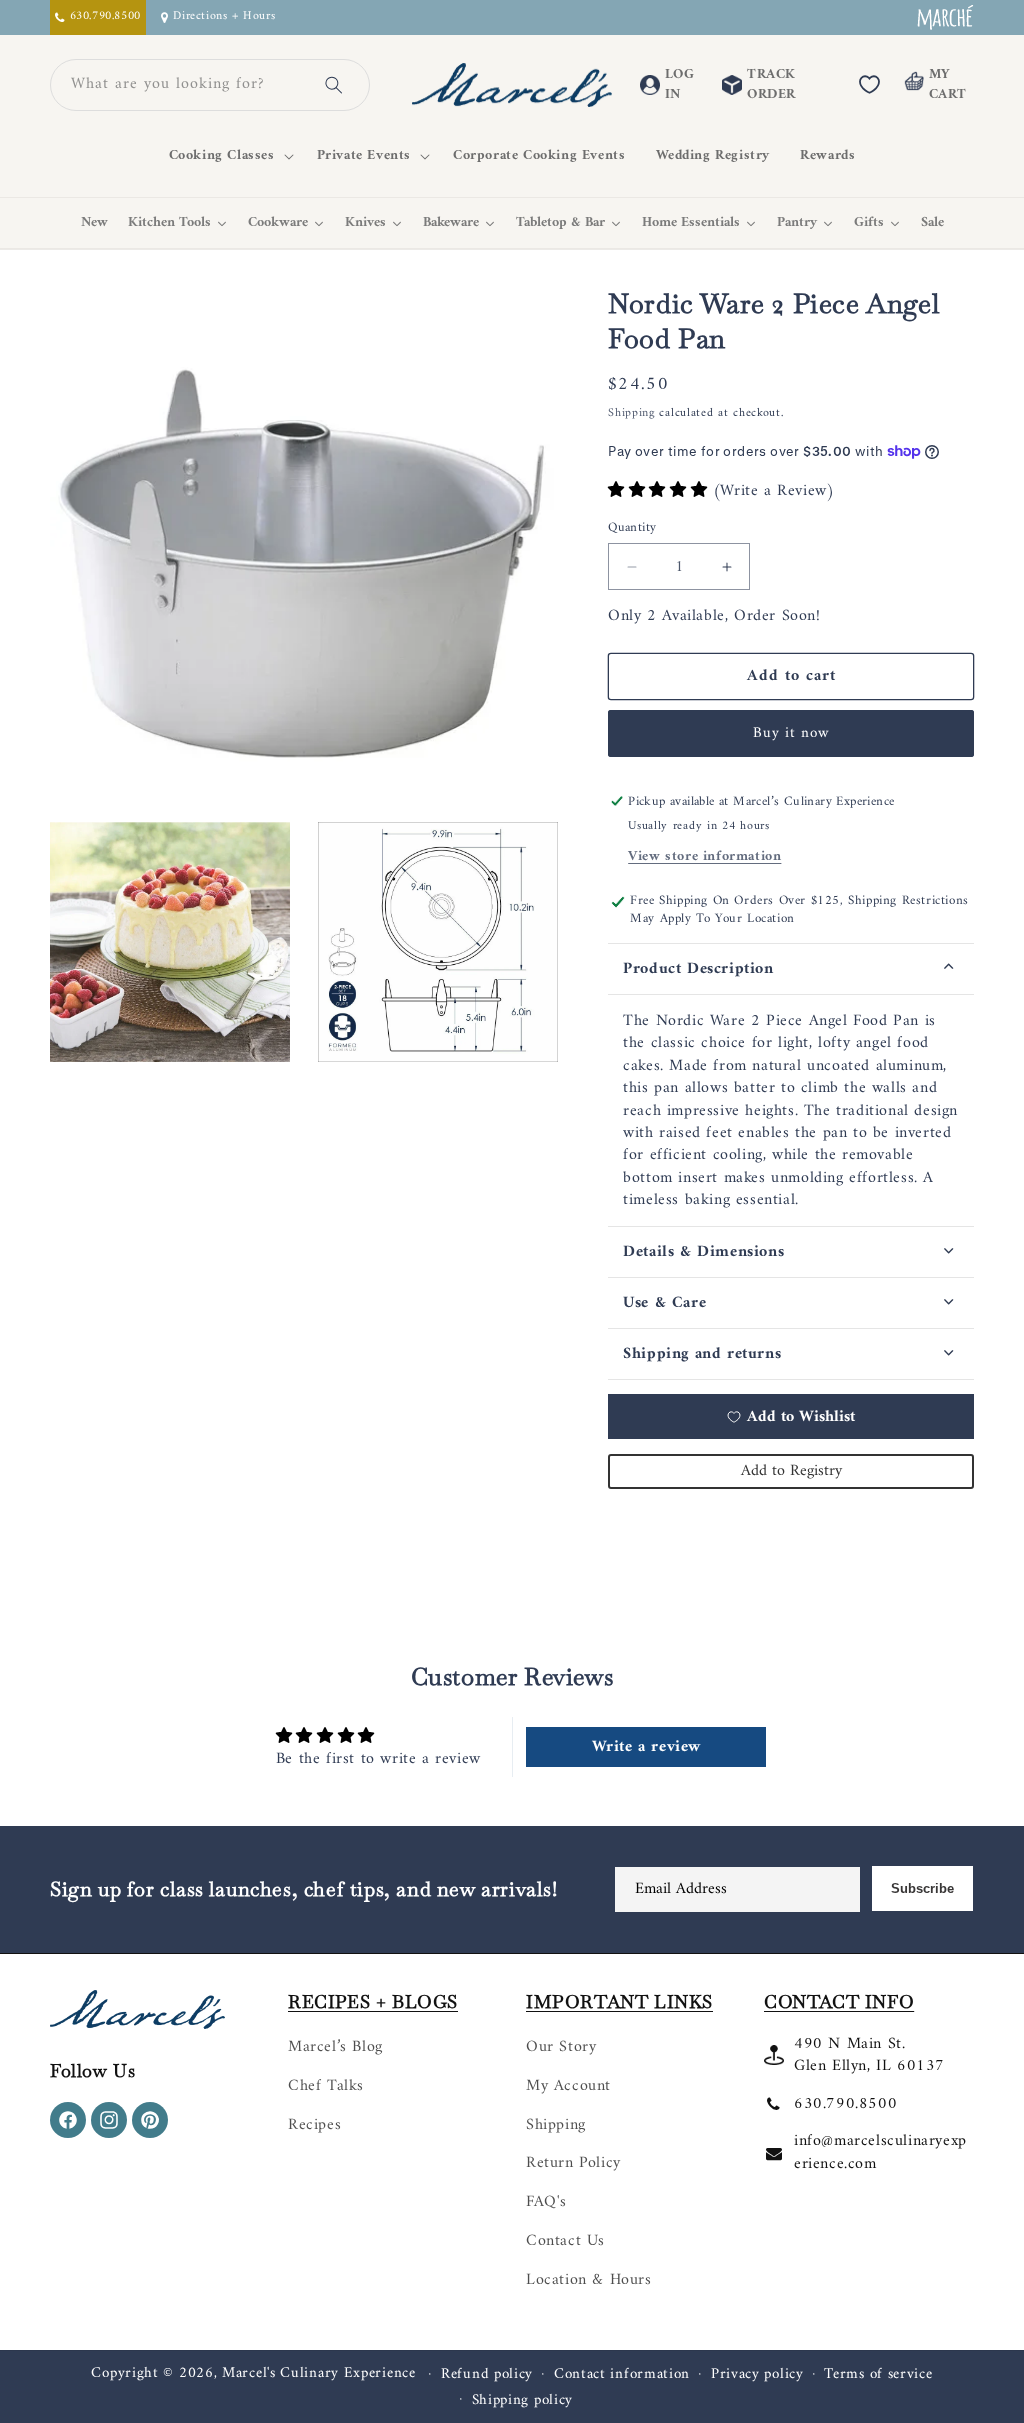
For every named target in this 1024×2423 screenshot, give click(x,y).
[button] (228, 156)
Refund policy (487, 2375)
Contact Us (565, 2241)
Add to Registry (791, 1471)
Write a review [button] (646, 1747)
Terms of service (878, 2375)
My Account (568, 2086)
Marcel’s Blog (335, 2047)
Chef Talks (326, 2086)
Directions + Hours (224, 17)
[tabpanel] (791, 1111)
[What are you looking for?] (334, 85)
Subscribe (922, 1888)
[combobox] (186, 85)
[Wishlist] (869, 85)
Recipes (314, 2125)
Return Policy (573, 2163)
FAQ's (546, 2202)
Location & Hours (589, 2280)
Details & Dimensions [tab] (703, 1252)
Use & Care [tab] (664, 1303)
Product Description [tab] (698, 969)
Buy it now (791, 733)
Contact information (622, 2375)
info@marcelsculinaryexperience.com (880, 2152)
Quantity (632, 528)
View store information (704, 856)
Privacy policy (757, 2375)
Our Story (561, 2047)
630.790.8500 (845, 2104)
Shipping (631, 413)
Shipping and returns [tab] (702, 1354)
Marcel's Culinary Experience (319, 2373)
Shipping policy (523, 2401)
